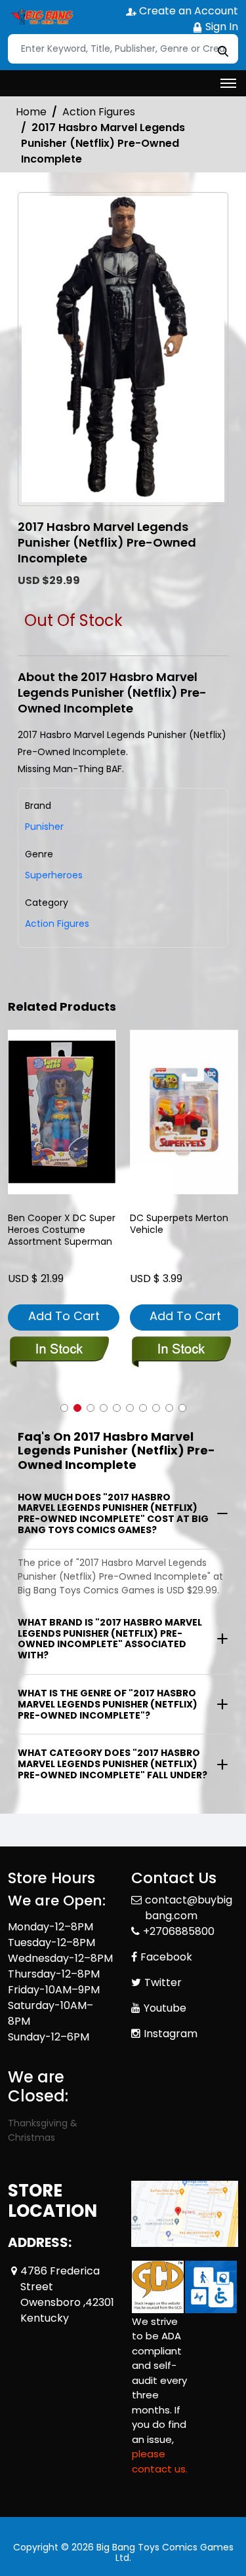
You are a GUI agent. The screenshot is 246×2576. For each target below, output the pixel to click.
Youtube (165, 2008)
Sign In (220, 27)
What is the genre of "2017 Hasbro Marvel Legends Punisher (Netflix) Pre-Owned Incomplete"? (108, 1704)
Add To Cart (64, 1316)
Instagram (171, 2034)
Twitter (163, 1982)
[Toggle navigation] (228, 83)
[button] (64, 1408)
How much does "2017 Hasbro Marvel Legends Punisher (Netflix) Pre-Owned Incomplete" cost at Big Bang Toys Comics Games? (113, 1513)
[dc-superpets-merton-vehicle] (184, 1112)
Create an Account (187, 11)
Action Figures (99, 112)
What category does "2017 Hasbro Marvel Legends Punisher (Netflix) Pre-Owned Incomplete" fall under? (113, 1764)
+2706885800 (179, 1931)
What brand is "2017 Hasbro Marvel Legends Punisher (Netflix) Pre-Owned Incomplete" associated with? (110, 1639)
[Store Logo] (41, 17)
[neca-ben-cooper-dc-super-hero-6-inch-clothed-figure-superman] (62, 1112)
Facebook (166, 1957)
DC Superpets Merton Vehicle (179, 1224)
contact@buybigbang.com (189, 1908)
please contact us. (160, 2461)
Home (31, 112)
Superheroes (54, 875)
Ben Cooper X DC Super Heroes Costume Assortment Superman (62, 1230)
